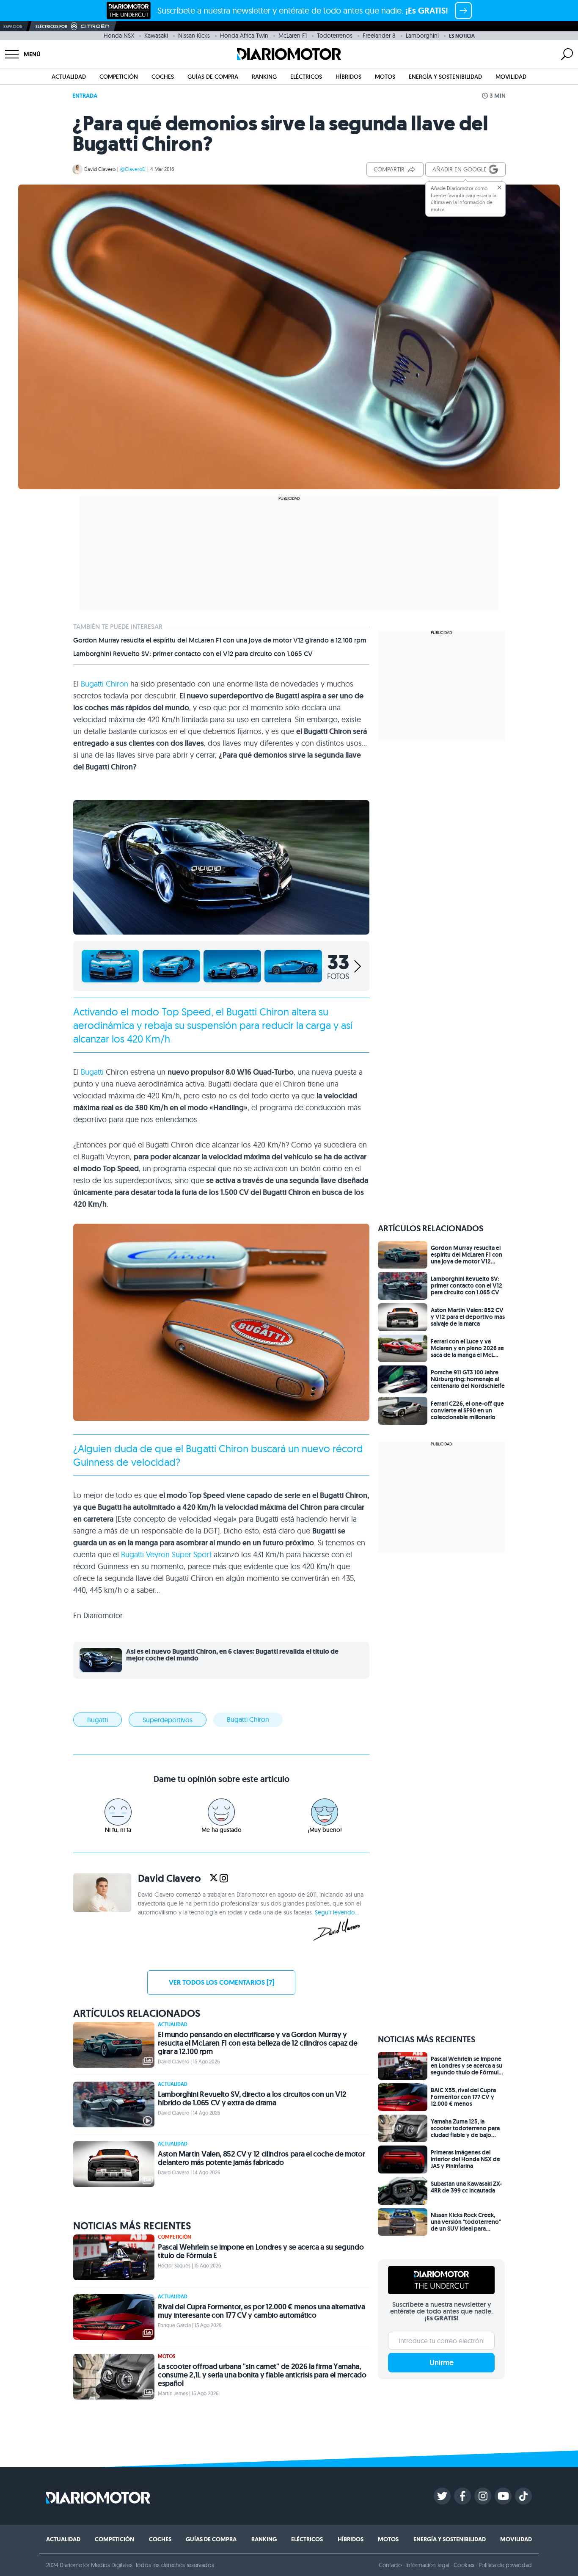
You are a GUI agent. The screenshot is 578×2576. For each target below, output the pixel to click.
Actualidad (69, 77)
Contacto (390, 2565)
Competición (119, 77)
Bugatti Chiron (105, 684)
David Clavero (100, 169)
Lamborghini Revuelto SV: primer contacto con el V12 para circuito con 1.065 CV (193, 654)
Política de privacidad (505, 2565)
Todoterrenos (335, 36)
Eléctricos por (51, 26)
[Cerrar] (499, 188)
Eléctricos (306, 77)
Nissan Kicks (194, 36)
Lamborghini (422, 36)
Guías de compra (213, 77)
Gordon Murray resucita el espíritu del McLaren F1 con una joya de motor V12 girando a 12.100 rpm (220, 640)
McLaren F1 (293, 36)
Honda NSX (119, 36)
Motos (385, 77)
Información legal (428, 2565)
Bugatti (92, 1072)
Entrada (85, 96)
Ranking (264, 77)
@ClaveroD (133, 169)
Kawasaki (156, 36)
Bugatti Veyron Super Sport (166, 1554)
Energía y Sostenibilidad (445, 77)
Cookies (464, 2565)
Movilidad (511, 77)
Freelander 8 (379, 36)
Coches (163, 77)
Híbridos (348, 77)
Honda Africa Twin (244, 36)
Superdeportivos (168, 1720)
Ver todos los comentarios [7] (222, 1982)
